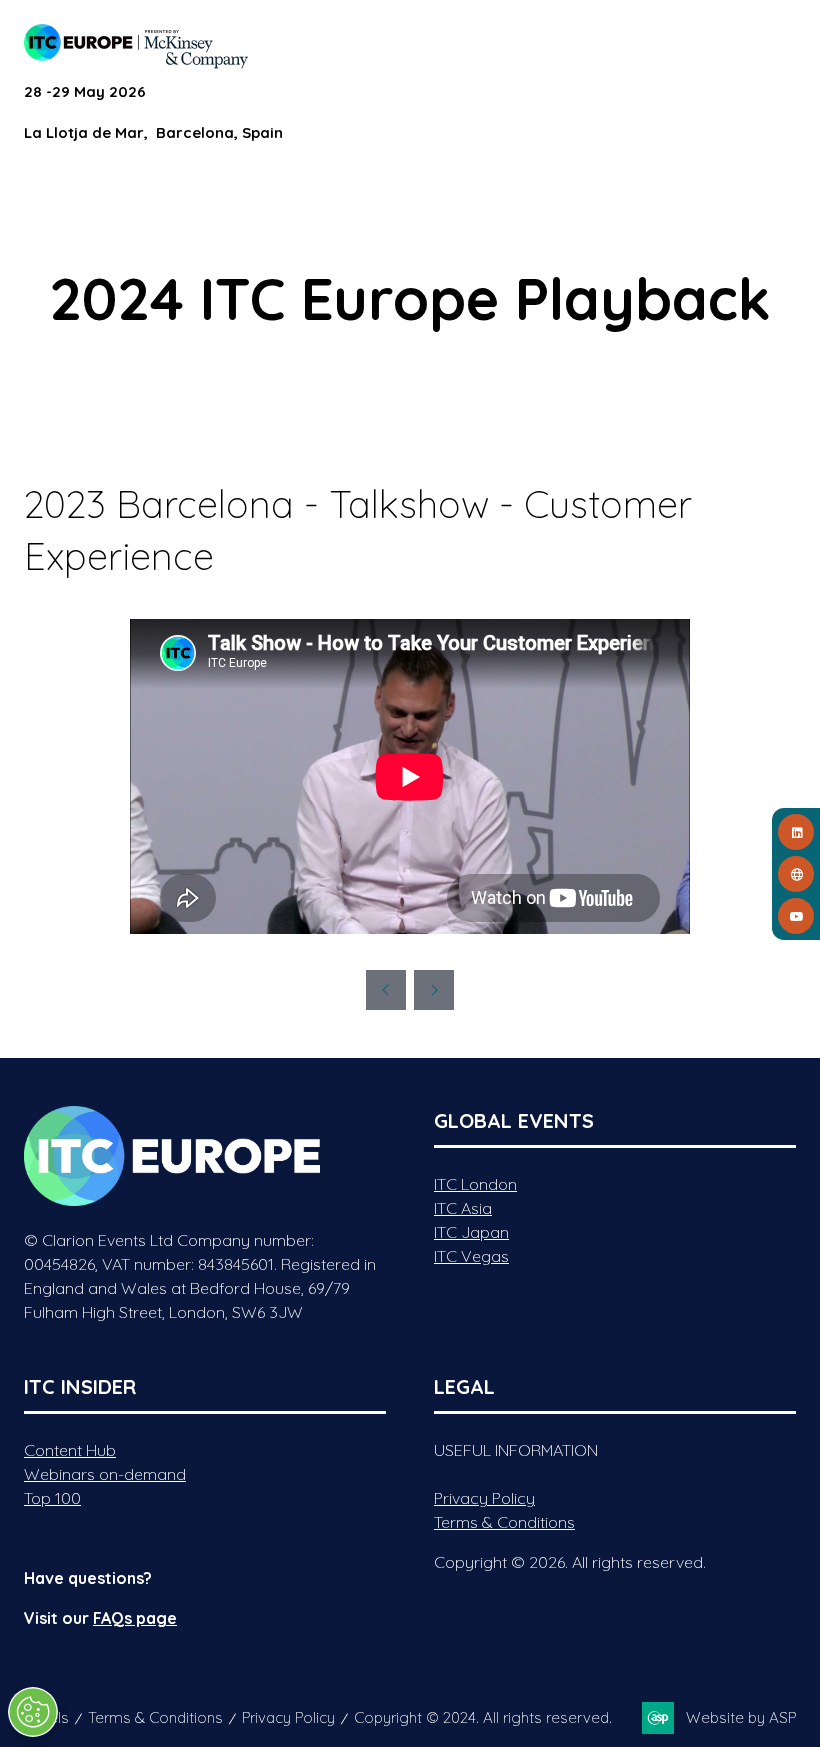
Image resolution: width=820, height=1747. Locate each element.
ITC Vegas (471, 1256)
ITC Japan (471, 1232)
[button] (778, 42)
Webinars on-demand (105, 1474)
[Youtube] (796, 916)
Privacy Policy (484, 1498)
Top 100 (52, 1498)
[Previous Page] (386, 990)
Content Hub (70, 1450)
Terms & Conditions (504, 1522)
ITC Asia (463, 1208)
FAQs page (135, 1618)
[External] (796, 874)
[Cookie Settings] (33, 1712)
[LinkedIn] (796, 832)
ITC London (475, 1184)
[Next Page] (434, 990)
